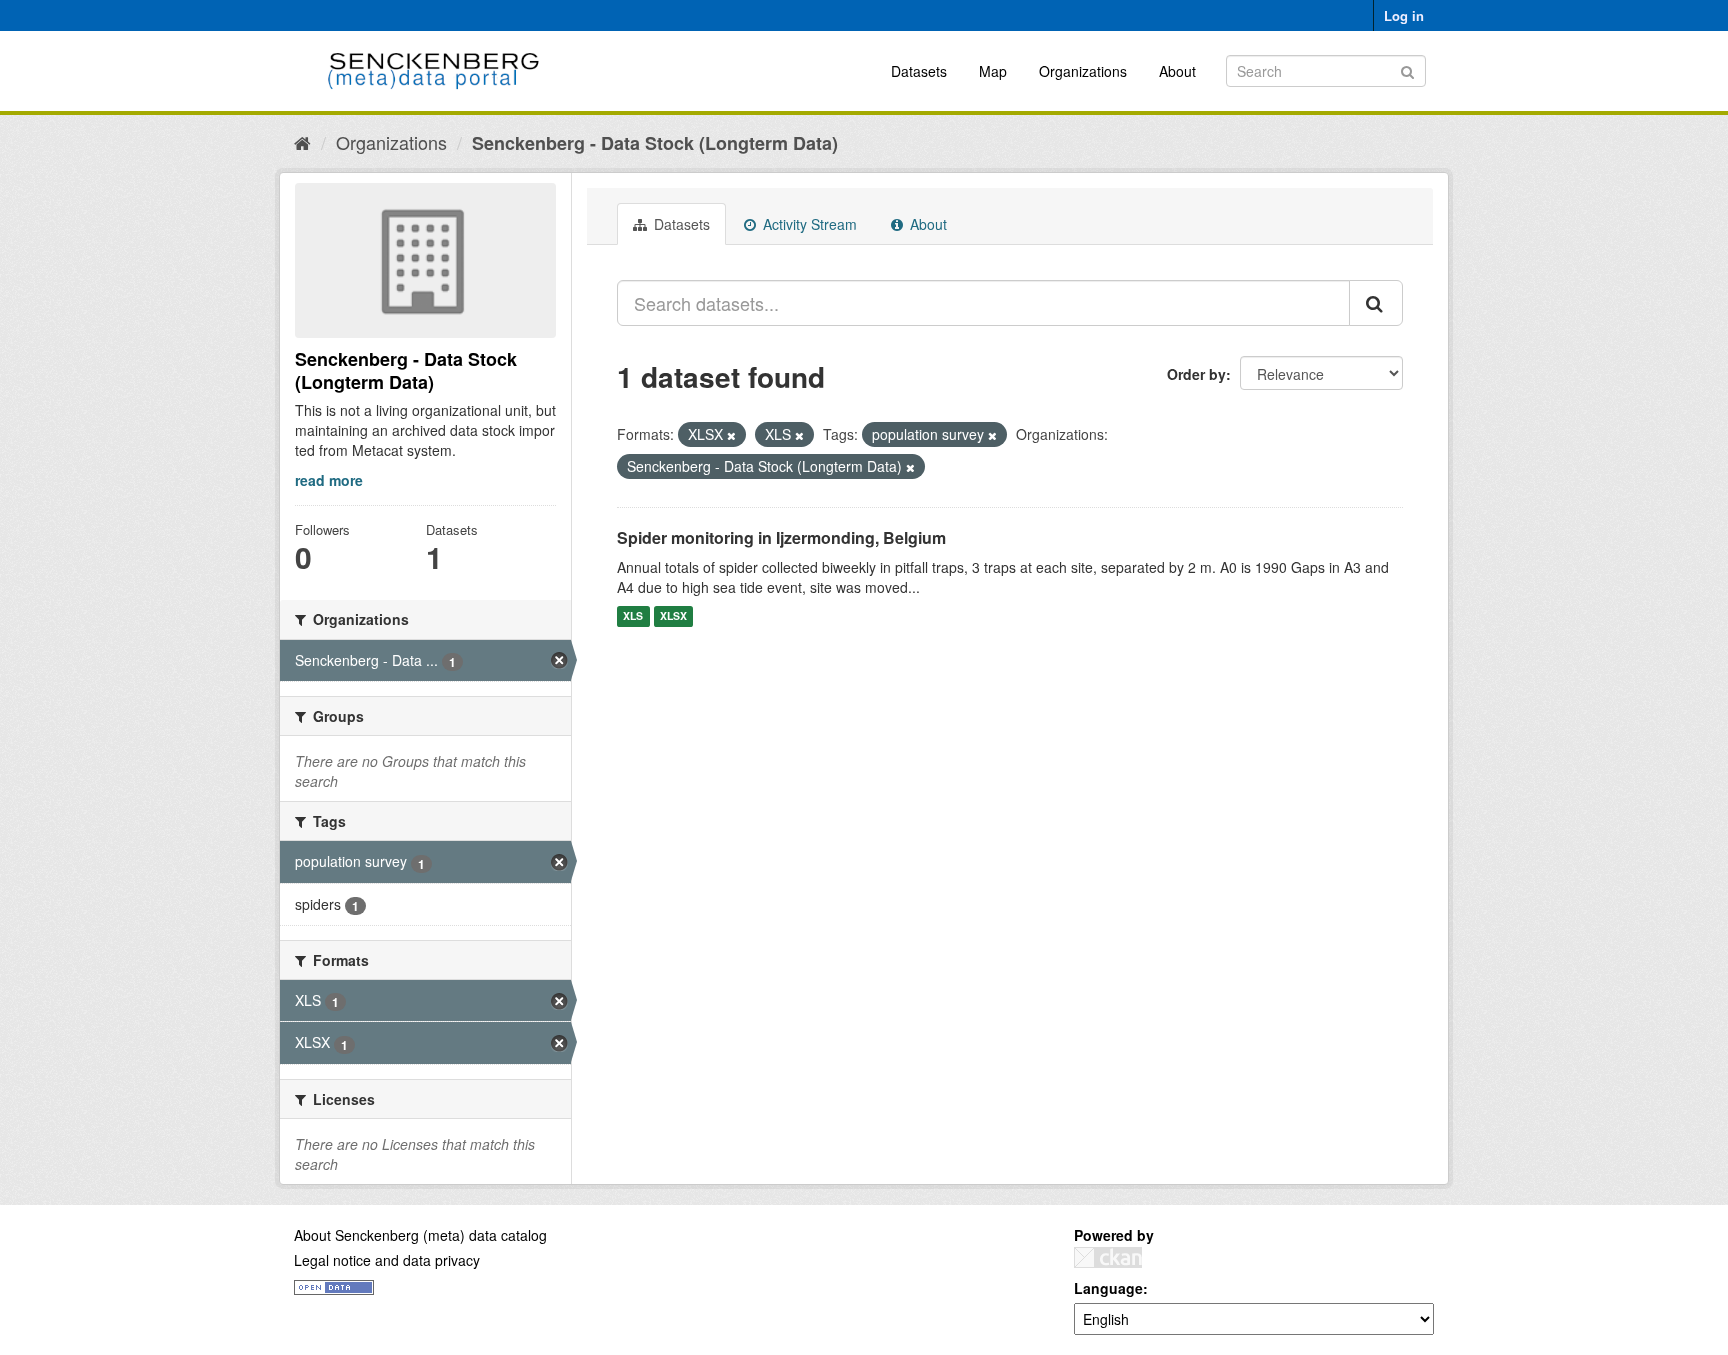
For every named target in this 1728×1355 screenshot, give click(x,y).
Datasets (919, 71)
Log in (1404, 15)
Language (1108, 1288)
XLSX (673, 616)
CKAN (1108, 1257)
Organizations (1083, 71)
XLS (633, 616)
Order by (1196, 374)
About (1177, 71)
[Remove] (731, 435)
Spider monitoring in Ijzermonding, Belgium (781, 537)
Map (993, 71)
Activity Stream (808, 224)
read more (329, 480)
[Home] (302, 142)
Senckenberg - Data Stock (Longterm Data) (655, 143)
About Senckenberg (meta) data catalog (420, 1235)
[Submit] (1407, 69)
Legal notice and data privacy (387, 1260)
